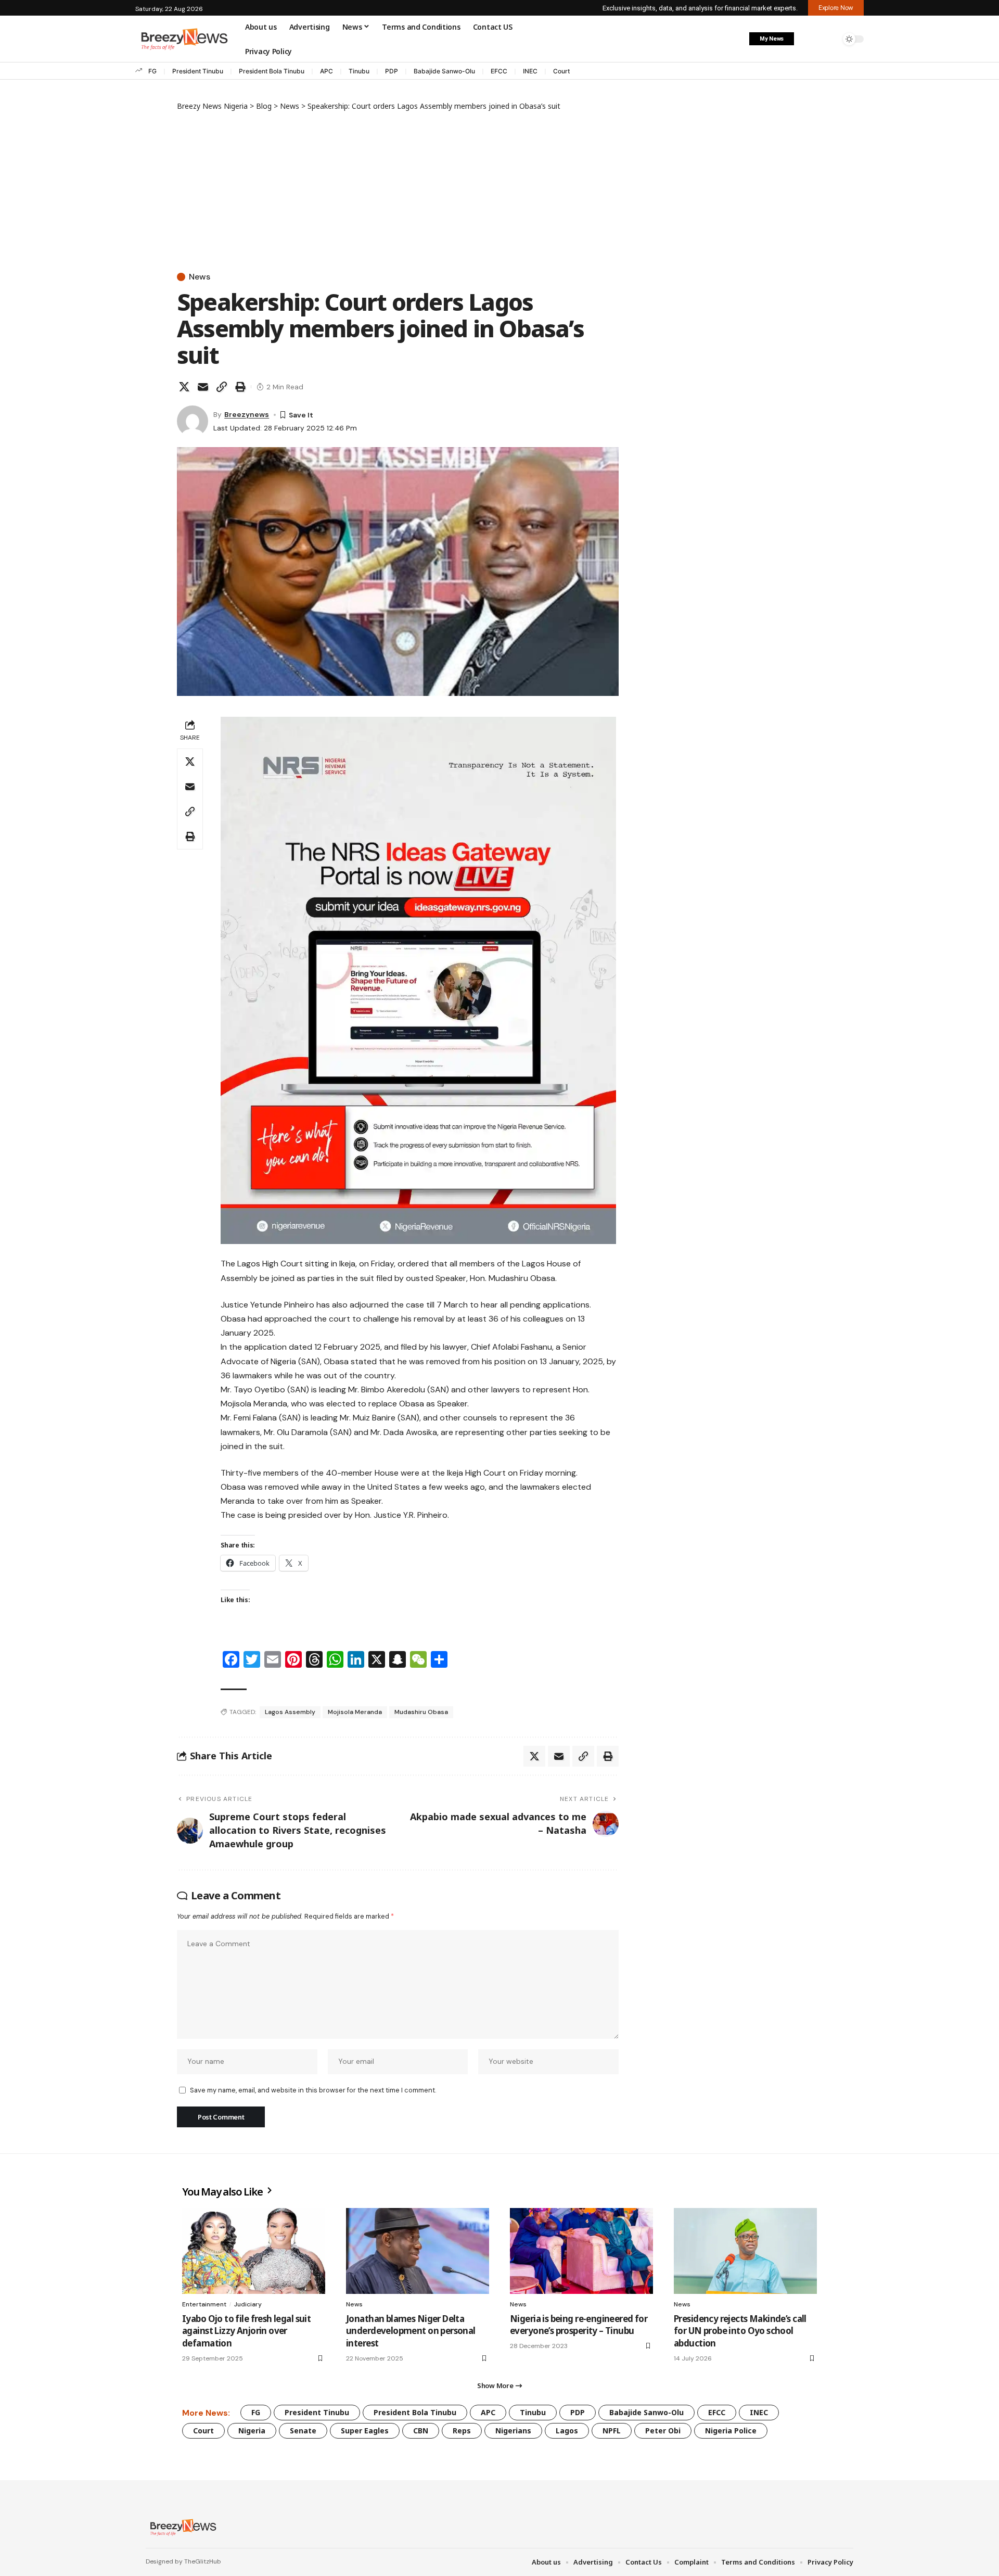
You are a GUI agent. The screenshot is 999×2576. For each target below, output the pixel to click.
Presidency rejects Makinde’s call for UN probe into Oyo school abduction (740, 2331)
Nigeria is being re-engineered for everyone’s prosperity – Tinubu (579, 2325)
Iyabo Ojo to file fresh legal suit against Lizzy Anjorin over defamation (246, 2331)
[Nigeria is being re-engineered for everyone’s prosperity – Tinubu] (581, 2251)
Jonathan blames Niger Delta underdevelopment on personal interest (411, 2331)
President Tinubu (198, 71)
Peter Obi (663, 2431)
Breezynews (247, 414)
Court (561, 71)
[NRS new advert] (418, 980)
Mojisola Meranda (355, 1712)
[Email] (203, 387)
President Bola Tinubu (272, 71)
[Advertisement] (398, 189)
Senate (303, 2431)
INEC (530, 71)
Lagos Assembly (290, 1712)
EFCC (499, 71)
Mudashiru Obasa (421, 1712)
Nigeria (252, 2431)
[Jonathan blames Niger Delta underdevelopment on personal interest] (418, 2251)
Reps (462, 2431)
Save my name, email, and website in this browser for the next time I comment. (313, 2090)
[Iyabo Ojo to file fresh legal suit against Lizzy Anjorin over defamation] (254, 2251)
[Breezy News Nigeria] (182, 2527)
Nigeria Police (731, 2431)
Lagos (567, 2431)
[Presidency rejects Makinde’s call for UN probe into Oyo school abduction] (745, 2251)
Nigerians (513, 2431)
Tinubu (359, 71)
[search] (830, 39)
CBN (421, 2431)
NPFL (612, 2431)
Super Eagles (365, 2431)
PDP (392, 71)
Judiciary (248, 2304)
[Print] (240, 387)
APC (326, 71)
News (200, 277)
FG (152, 71)
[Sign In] (808, 39)
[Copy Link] (222, 387)
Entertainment (204, 2304)
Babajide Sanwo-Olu (444, 71)
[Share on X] (184, 387)
